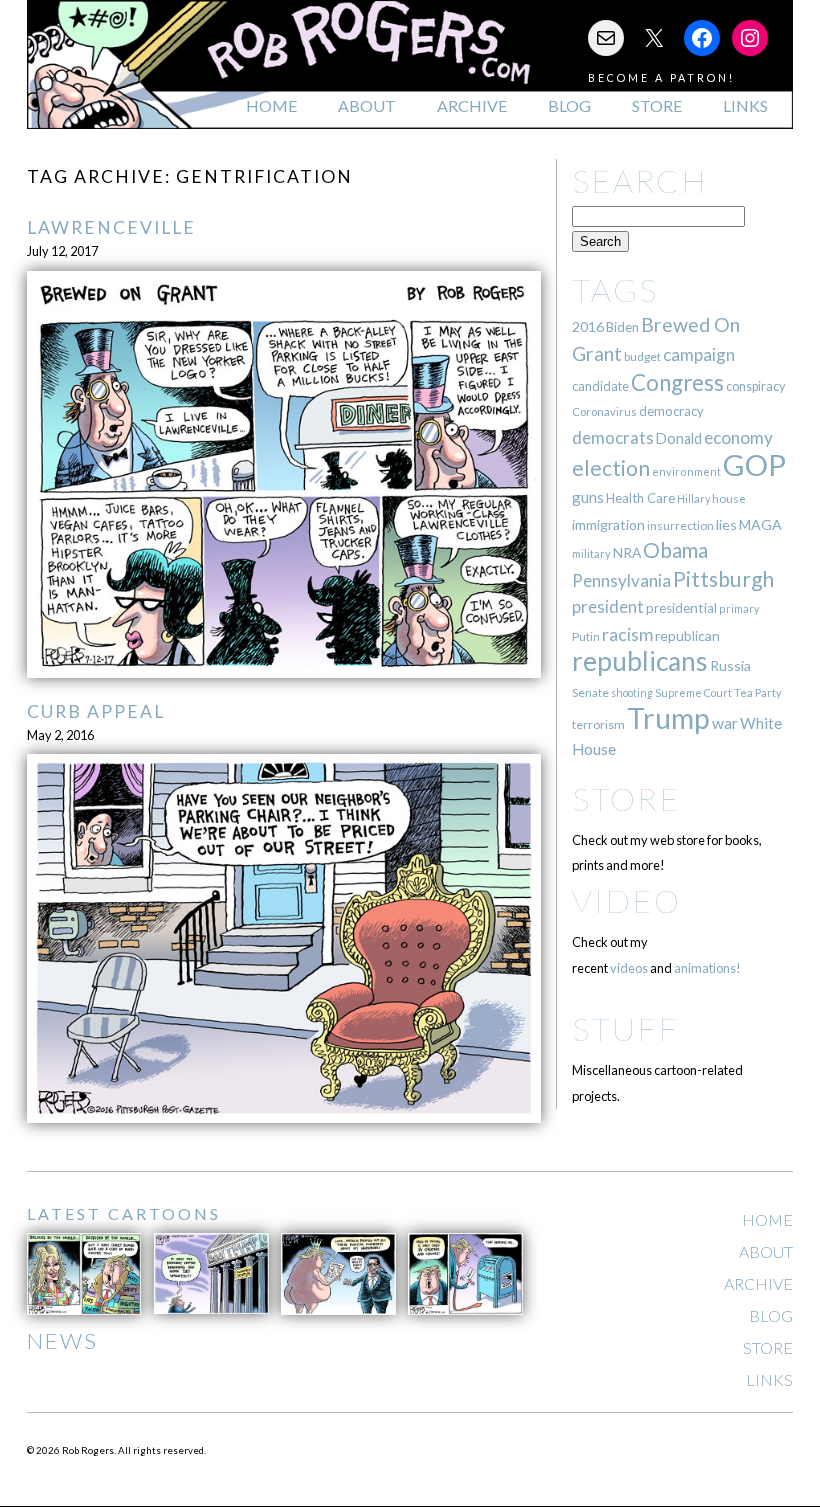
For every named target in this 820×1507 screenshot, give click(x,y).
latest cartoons (124, 1213)
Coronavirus (604, 411)
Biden (622, 327)
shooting (632, 692)
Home (271, 105)
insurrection (680, 525)
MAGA (760, 524)
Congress (677, 382)
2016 (588, 326)
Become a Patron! (661, 77)
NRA (627, 552)
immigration (608, 524)
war (725, 722)
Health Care (640, 498)
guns (588, 497)
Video (626, 900)
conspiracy (755, 386)
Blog (569, 105)
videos (629, 968)
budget (642, 356)
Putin (586, 636)
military (591, 553)
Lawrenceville (111, 227)
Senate (590, 692)
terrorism (598, 724)
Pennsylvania (621, 580)
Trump (668, 718)
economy (738, 437)
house (729, 498)
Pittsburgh (723, 579)
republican (687, 635)
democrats (613, 437)
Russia (730, 665)
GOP (754, 464)
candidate (600, 386)
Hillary (693, 498)
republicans (640, 661)
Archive (472, 105)
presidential (681, 608)
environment (686, 471)
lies (726, 524)
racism (627, 634)
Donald (679, 438)
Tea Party (758, 692)
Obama (675, 550)
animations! (707, 968)
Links (745, 105)
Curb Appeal (96, 711)
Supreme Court (693, 692)
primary (739, 608)
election (611, 467)
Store (657, 105)
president (608, 607)
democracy (671, 411)
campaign (699, 354)
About (367, 105)
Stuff (625, 1028)
